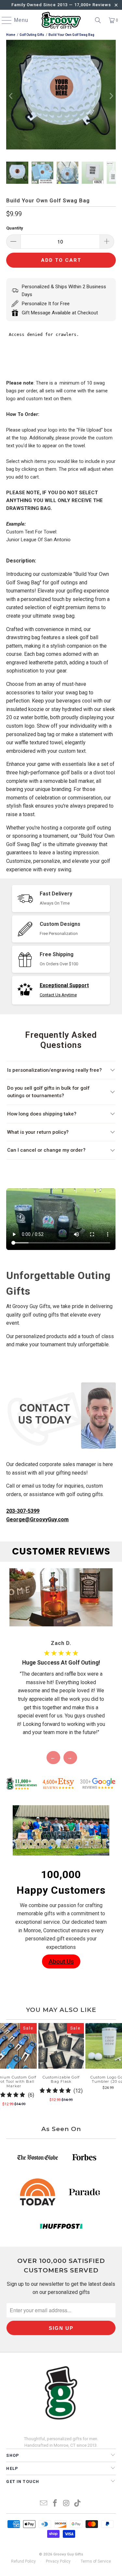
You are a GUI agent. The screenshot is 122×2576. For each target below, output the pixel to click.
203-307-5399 (23, 1511)
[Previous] (11, 96)
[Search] (98, 20)
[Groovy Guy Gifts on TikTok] (78, 2504)
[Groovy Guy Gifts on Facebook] (55, 2504)
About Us (61, 1961)
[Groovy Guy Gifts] (61, 20)
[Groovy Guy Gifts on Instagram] (66, 2504)
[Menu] (4, 20)
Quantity (15, 228)
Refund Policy (23, 2561)
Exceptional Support (64, 985)
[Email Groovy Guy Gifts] (44, 2504)
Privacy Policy (58, 2561)
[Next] (111, 96)
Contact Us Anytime (58, 995)
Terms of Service (96, 2561)
